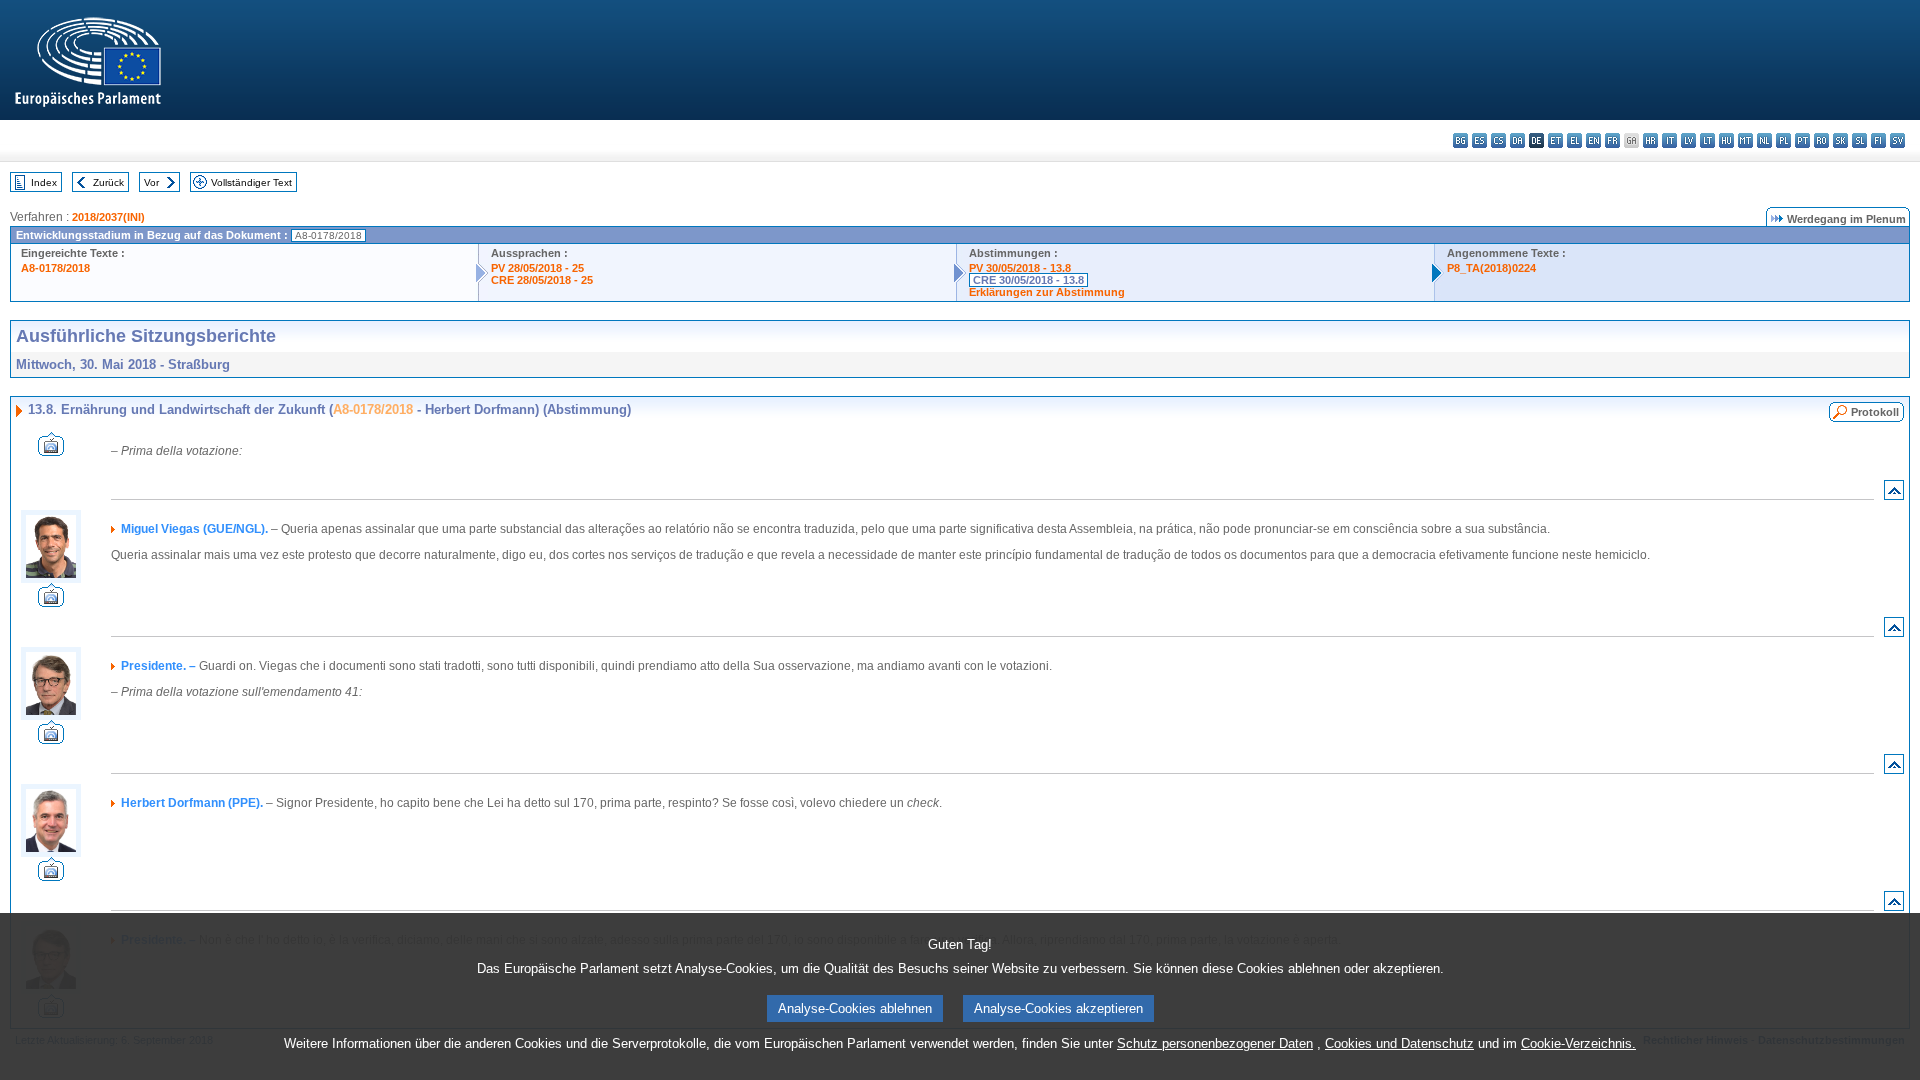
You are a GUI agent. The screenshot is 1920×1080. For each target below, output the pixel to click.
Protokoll (1875, 412)
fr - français (1612, 140)
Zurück (108, 182)
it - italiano (1669, 140)
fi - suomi (1878, 140)
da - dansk (1517, 140)
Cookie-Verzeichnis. (1578, 1043)
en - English (1593, 140)
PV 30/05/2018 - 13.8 (1020, 268)
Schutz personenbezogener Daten (1215, 1043)
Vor (151, 182)
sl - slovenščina (1859, 140)
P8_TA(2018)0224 (1491, 268)
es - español (1479, 140)
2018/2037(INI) (108, 217)
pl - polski (1783, 140)
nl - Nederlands (1764, 140)
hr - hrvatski (1650, 140)
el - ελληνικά (1574, 140)
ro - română (1821, 140)
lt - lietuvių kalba (1707, 140)
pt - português (1802, 140)
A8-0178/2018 (55, 268)
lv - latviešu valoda (1688, 140)
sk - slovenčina (1840, 140)
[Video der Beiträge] (51, 450)
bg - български (1460, 140)
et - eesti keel (1555, 140)
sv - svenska (1897, 140)
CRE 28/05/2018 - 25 (542, 280)
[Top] (1894, 494)
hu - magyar (1726, 140)
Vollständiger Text (251, 182)
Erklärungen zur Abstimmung (1047, 292)
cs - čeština (1498, 140)
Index (44, 182)
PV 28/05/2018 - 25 (537, 268)
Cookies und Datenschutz (1399, 1043)
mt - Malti (1745, 140)
